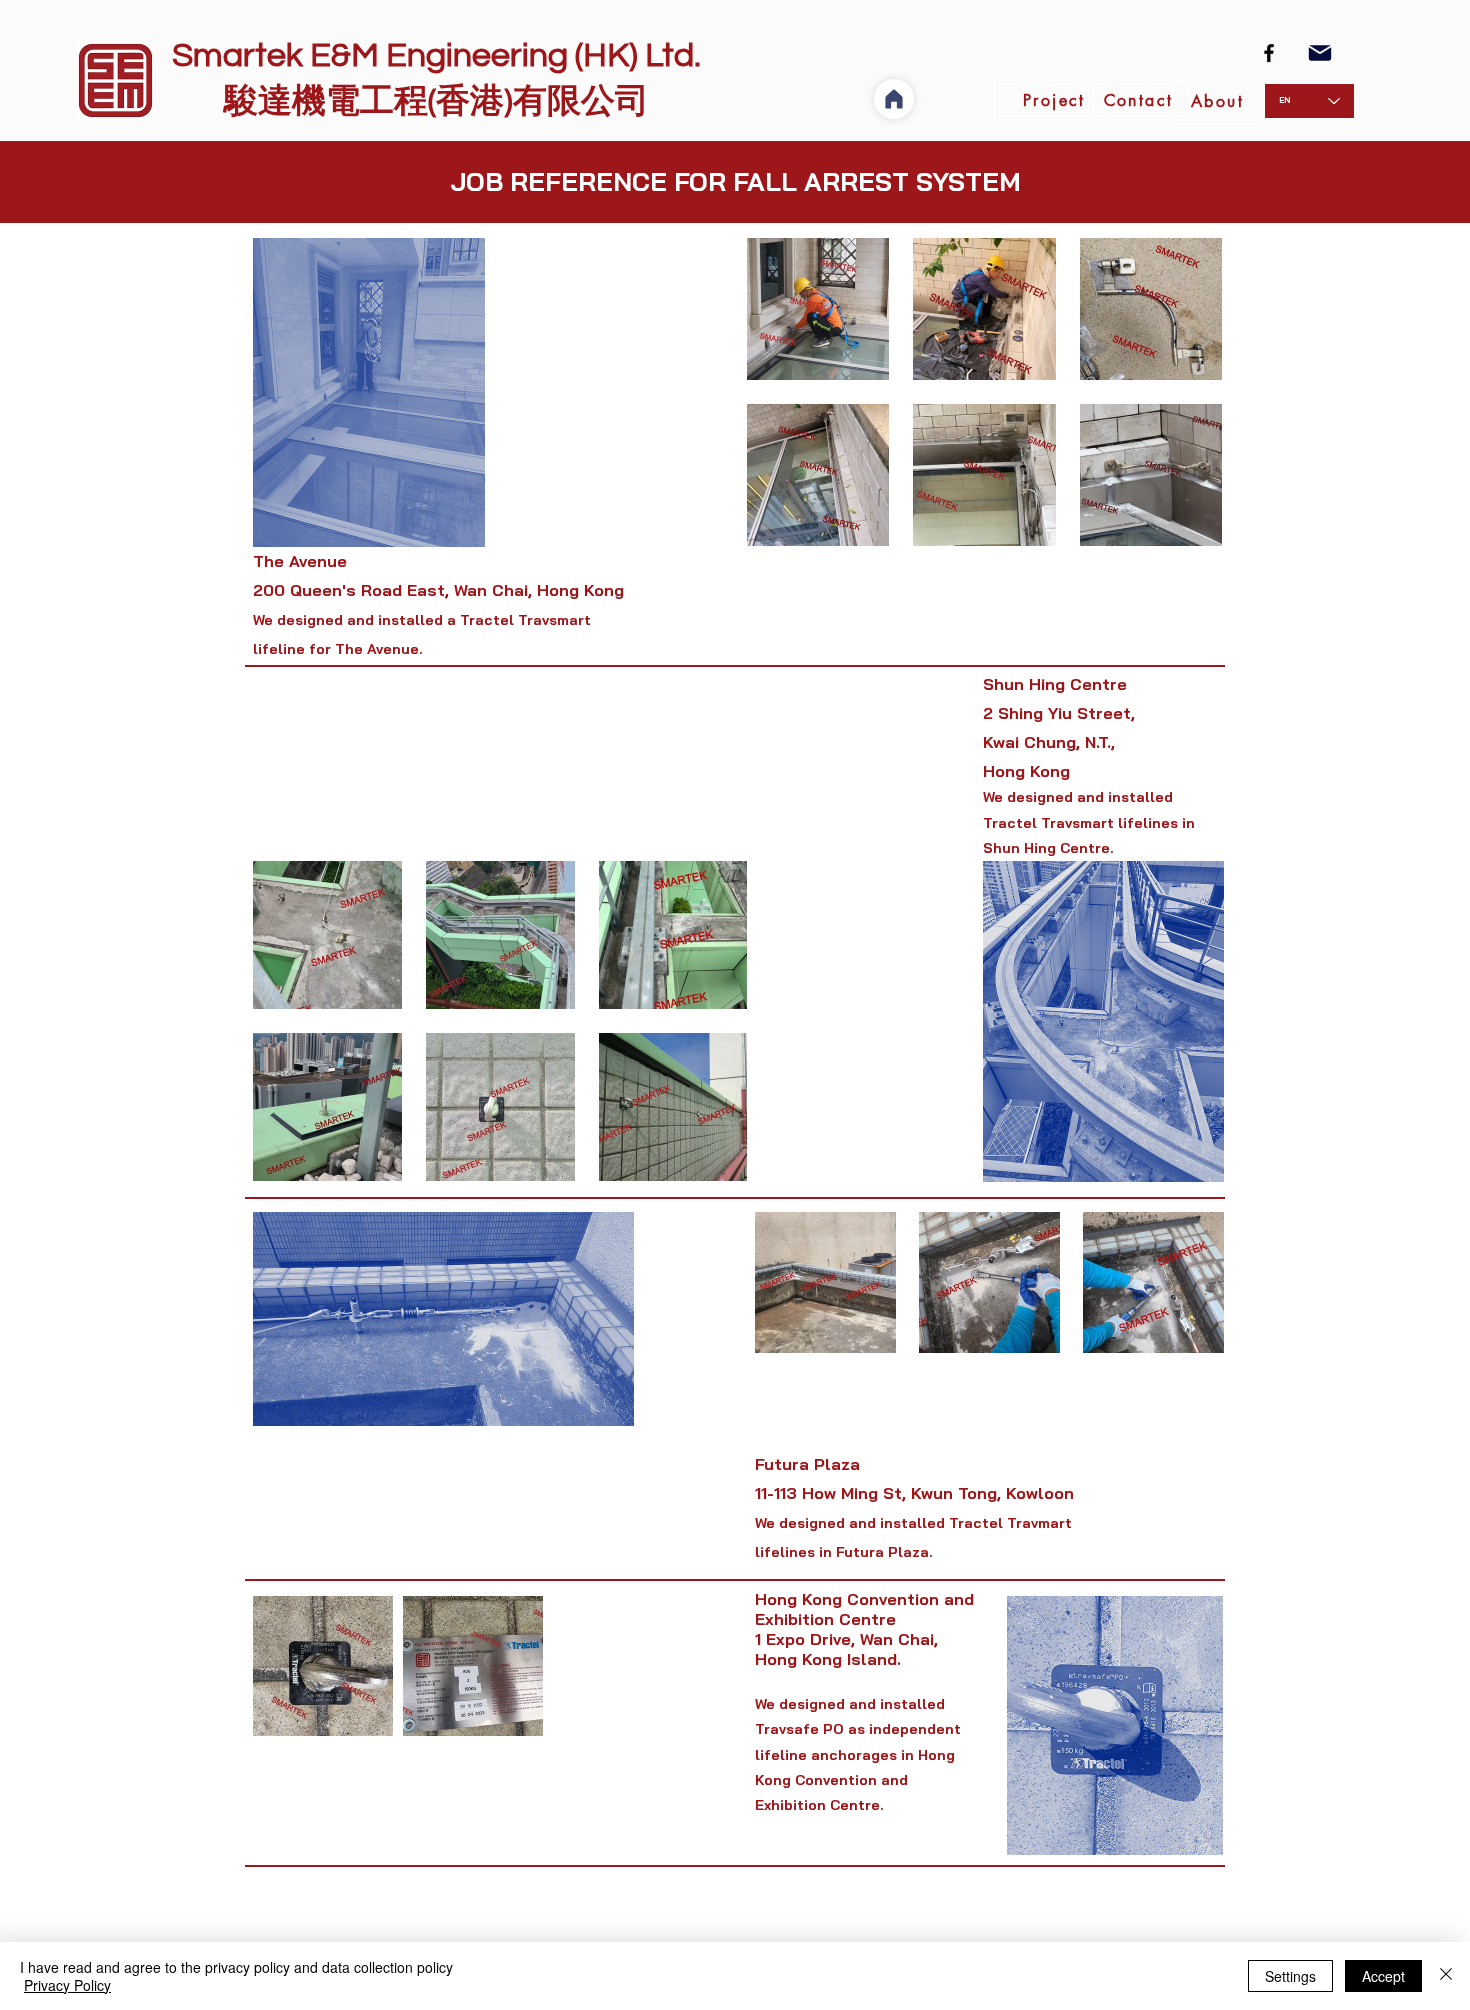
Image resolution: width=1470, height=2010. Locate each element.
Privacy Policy (67, 1985)
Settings (1290, 1976)
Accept (1383, 1976)
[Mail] (1320, 53)
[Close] (1446, 1976)
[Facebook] (1269, 53)
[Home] (894, 99)
